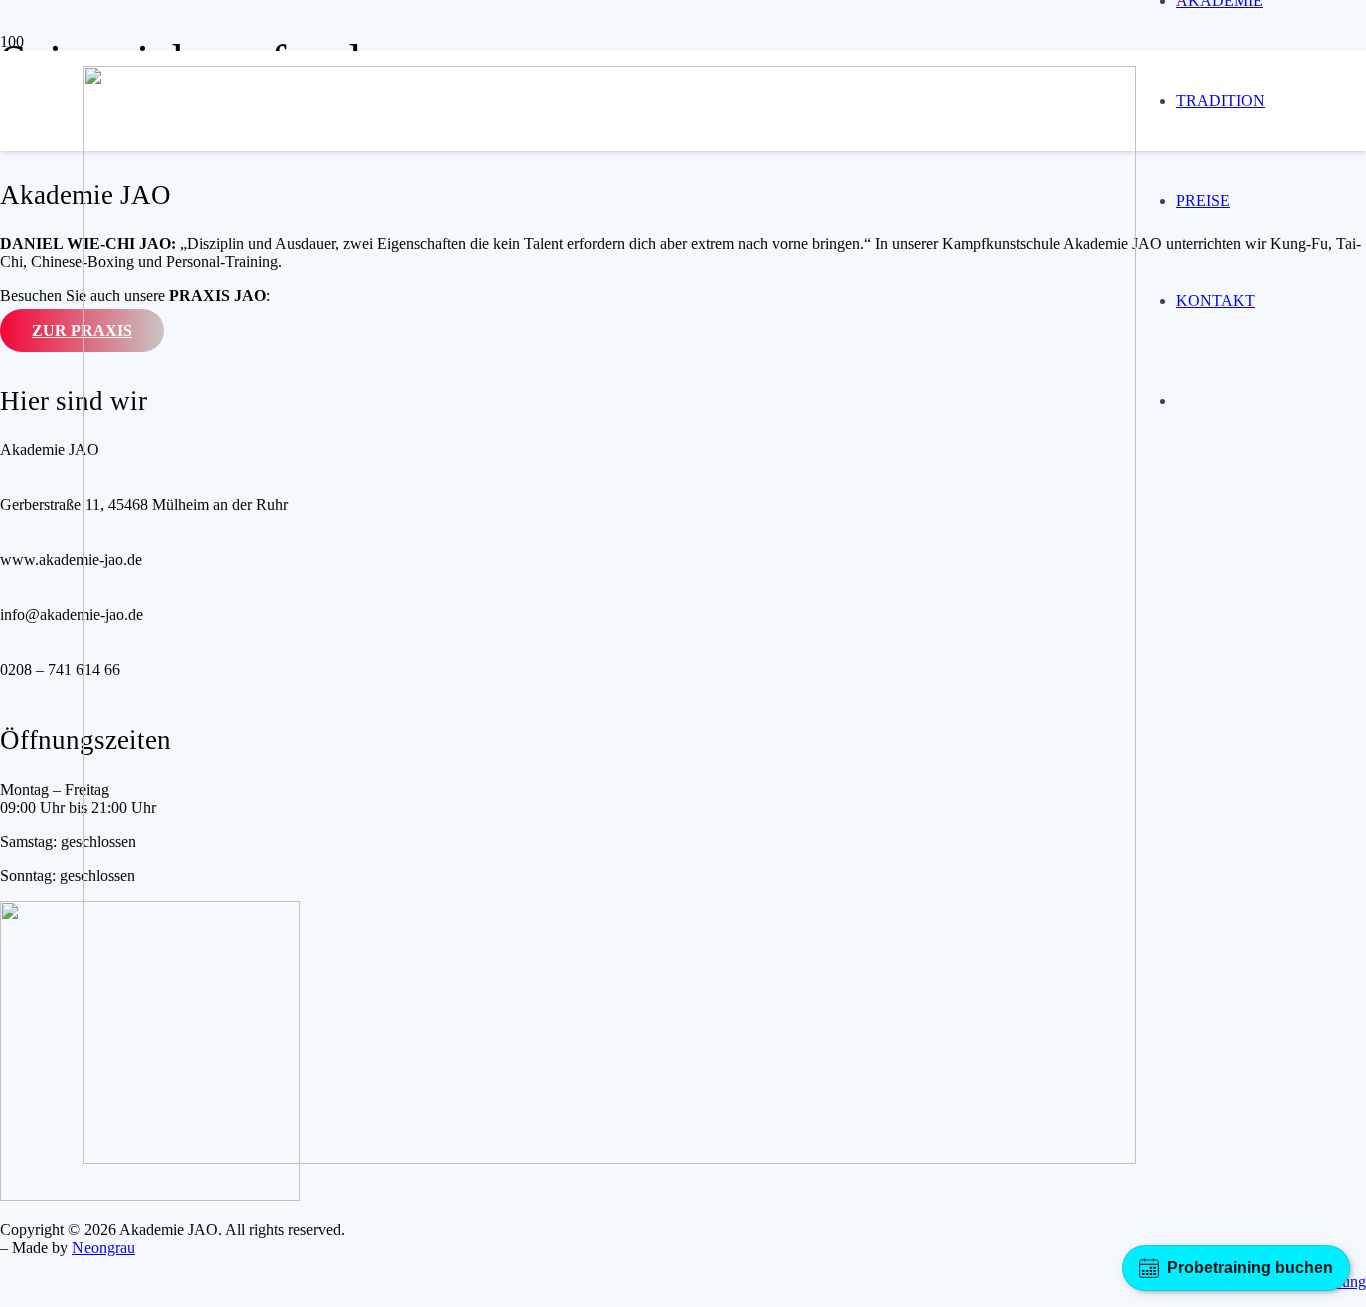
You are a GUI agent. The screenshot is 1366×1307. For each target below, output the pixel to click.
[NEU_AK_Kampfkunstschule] (609, 1158)
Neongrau (103, 1247)
